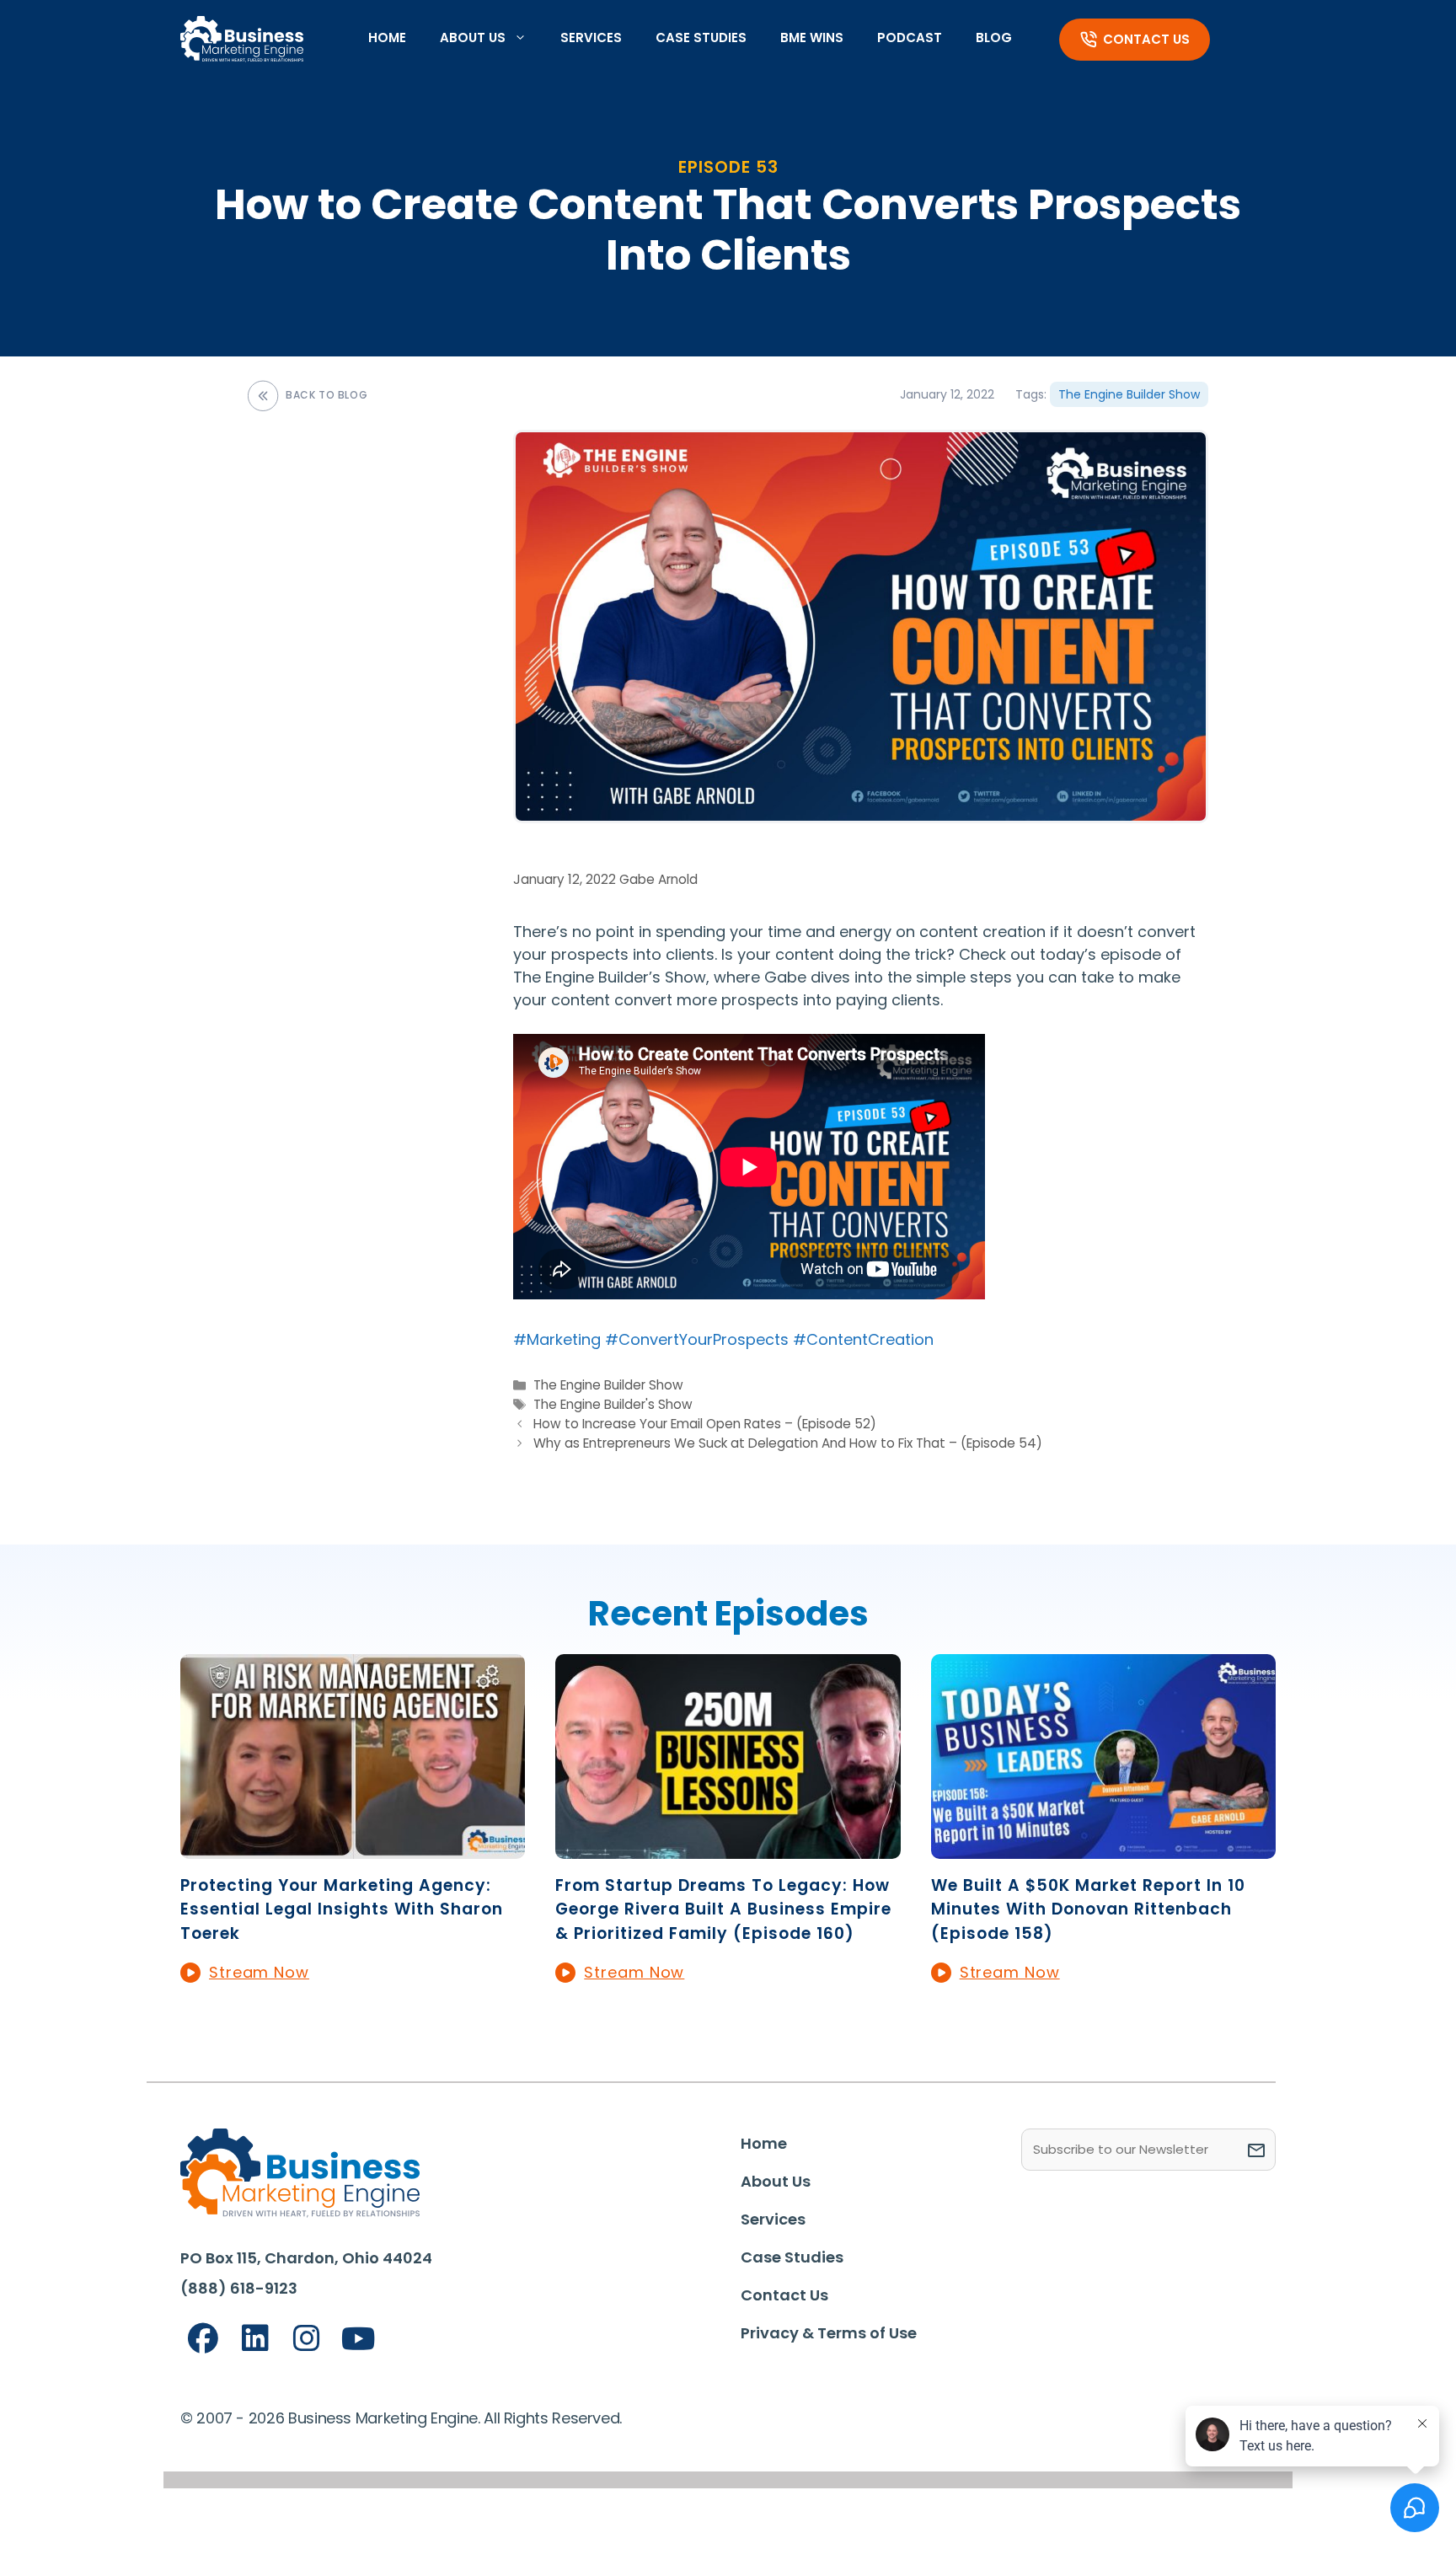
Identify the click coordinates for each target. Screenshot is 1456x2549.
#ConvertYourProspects (697, 1339)
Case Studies (701, 37)
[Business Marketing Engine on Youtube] (359, 2340)
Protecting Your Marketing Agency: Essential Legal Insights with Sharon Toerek (342, 1909)
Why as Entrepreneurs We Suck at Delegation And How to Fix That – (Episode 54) (788, 1443)
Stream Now (259, 1972)
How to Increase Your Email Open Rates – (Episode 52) (705, 1424)
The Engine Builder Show (1129, 394)
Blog (994, 37)
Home (387, 37)
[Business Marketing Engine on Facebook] (203, 2339)
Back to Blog (327, 395)
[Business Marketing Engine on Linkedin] (255, 2339)
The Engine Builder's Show (613, 1404)
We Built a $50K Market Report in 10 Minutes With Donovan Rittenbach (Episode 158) (1088, 1909)
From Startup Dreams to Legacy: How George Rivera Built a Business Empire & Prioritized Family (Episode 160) (723, 1909)
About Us (473, 37)
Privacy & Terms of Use (829, 2333)
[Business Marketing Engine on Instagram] (307, 2339)
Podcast (910, 37)
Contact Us (1146, 39)
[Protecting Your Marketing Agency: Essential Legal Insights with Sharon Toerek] (353, 1847)
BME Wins (812, 37)
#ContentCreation (863, 1339)
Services (591, 37)
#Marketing (557, 1339)
